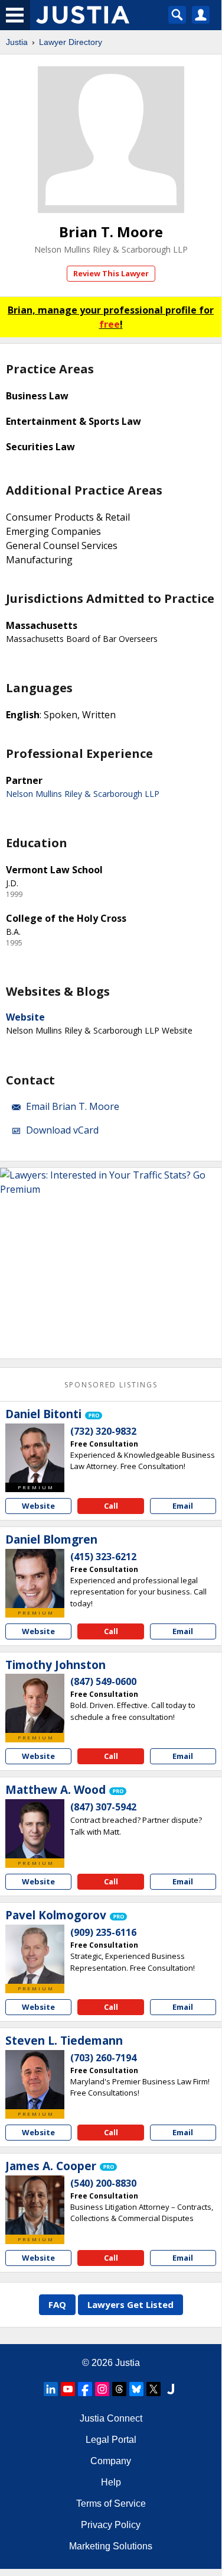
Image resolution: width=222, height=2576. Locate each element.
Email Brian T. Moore (73, 1106)
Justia (17, 42)
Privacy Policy (111, 2525)
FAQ (57, 2304)
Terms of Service (111, 2504)
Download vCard (62, 1130)
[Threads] (119, 2389)
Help (111, 2482)
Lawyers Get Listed (130, 2304)
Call (111, 1506)
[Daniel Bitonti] (35, 1453)
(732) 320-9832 (103, 1431)
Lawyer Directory (71, 42)
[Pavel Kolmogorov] (35, 1954)
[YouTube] (68, 2389)
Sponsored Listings (111, 1385)
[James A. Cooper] (35, 2205)
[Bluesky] (136, 2389)
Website (25, 1017)
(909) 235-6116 (103, 1932)
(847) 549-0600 (103, 1681)
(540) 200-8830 (103, 2183)
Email (183, 1506)
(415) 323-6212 (103, 1557)
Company (111, 2461)
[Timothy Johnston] (35, 1703)
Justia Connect (111, 2418)
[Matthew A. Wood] (35, 1829)
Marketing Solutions (111, 2546)
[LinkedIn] (51, 2389)
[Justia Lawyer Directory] (171, 2389)
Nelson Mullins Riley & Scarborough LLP (111, 249)
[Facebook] (85, 2389)
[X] (154, 2389)
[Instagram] (102, 2389)
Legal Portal (111, 2440)
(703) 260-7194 (103, 2058)
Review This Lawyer (111, 273)
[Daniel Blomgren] (35, 1578)
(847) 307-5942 (103, 1807)
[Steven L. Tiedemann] (35, 2080)
